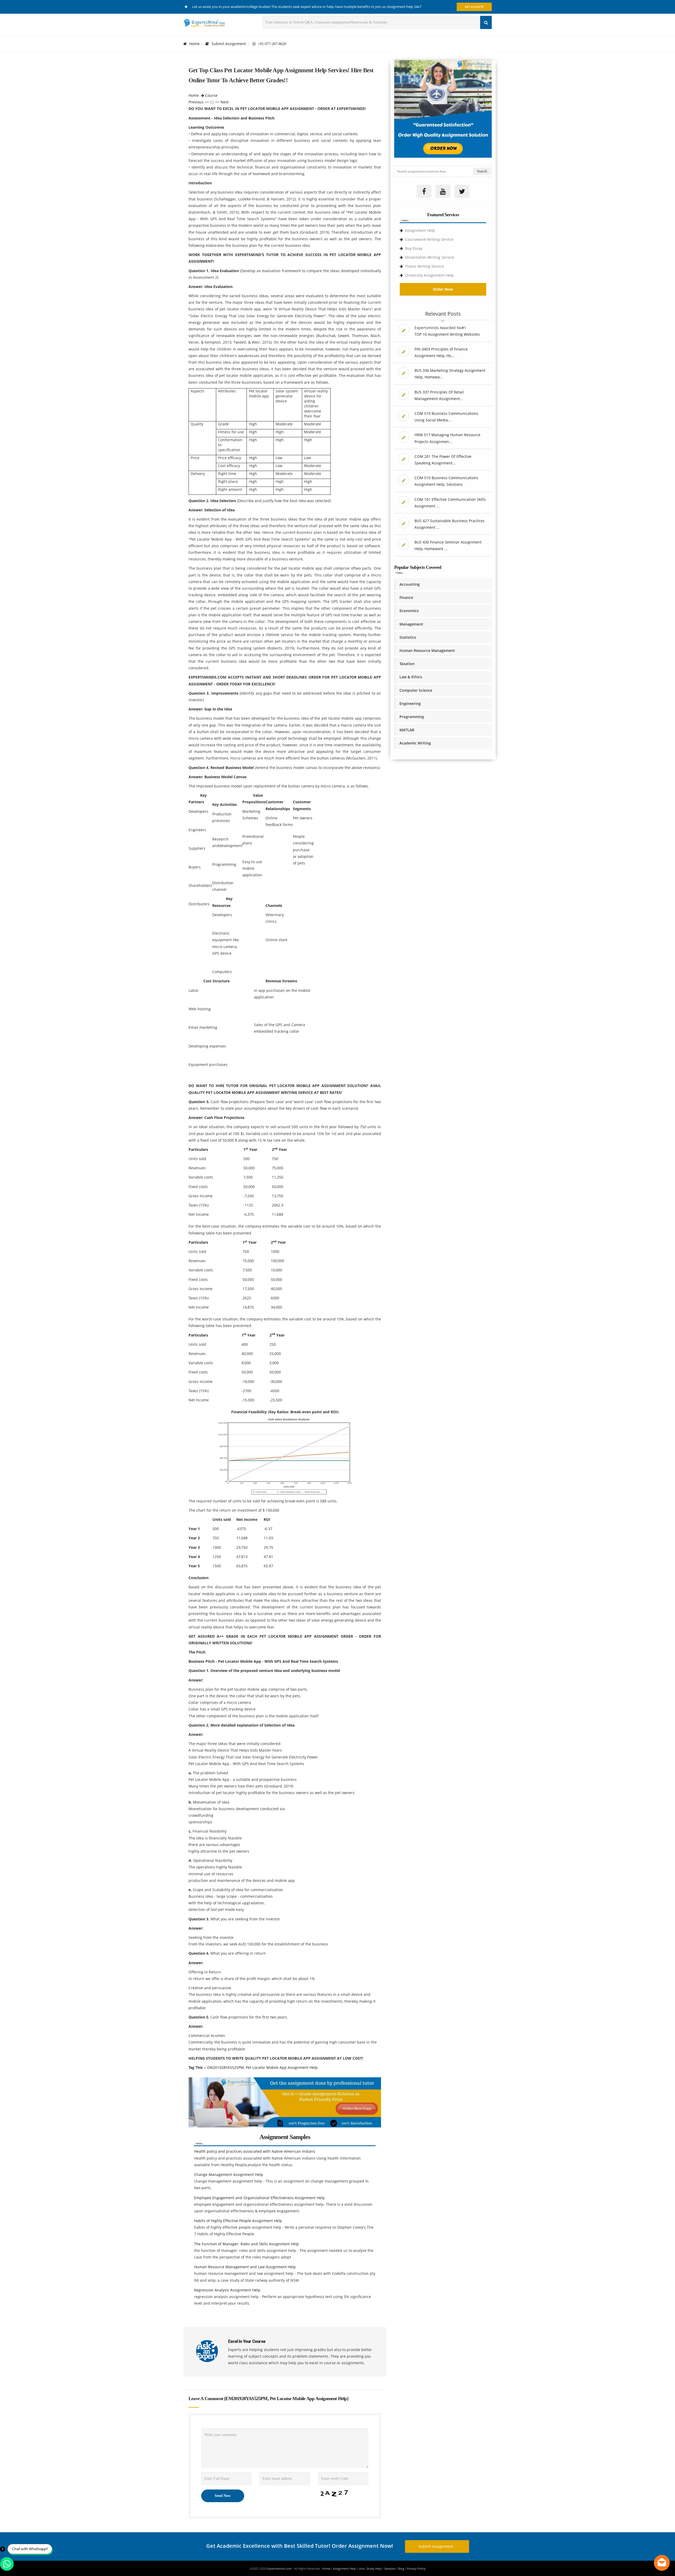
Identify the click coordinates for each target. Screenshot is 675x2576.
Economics (409, 611)
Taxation (407, 664)
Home (194, 44)
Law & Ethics (411, 677)
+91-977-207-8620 (271, 44)
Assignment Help (420, 230)
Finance (406, 597)
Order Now (443, 289)
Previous (196, 102)
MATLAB (407, 730)
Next (225, 102)
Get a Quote (474, 7)
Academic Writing (415, 743)
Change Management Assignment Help (229, 2174)
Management (411, 624)
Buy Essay (414, 248)
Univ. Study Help (370, 2568)
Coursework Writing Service (429, 239)
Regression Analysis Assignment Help (227, 2290)
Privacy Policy (416, 2568)
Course (211, 95)
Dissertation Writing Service (430, 257)
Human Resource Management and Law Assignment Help (245, 2267)
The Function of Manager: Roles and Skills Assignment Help (247, 2244)
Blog (401, 2568)
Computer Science (416, 690)
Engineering (410, 703)
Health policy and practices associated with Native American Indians (255, 2151)
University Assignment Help (429, 275)
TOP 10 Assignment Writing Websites (447, 334)
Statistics (408, 637)
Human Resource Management (427, 650)
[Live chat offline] (662, 2563)
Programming (412, 717)
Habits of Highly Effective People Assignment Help (238, 2221)
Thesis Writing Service (425, 266)
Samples (390, 2568)
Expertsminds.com (279, 2568)
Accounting (410, 584)
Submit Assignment (229, 44)
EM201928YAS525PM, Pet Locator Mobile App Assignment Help (262, 2067)
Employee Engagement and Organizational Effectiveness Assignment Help (259, 2198)
